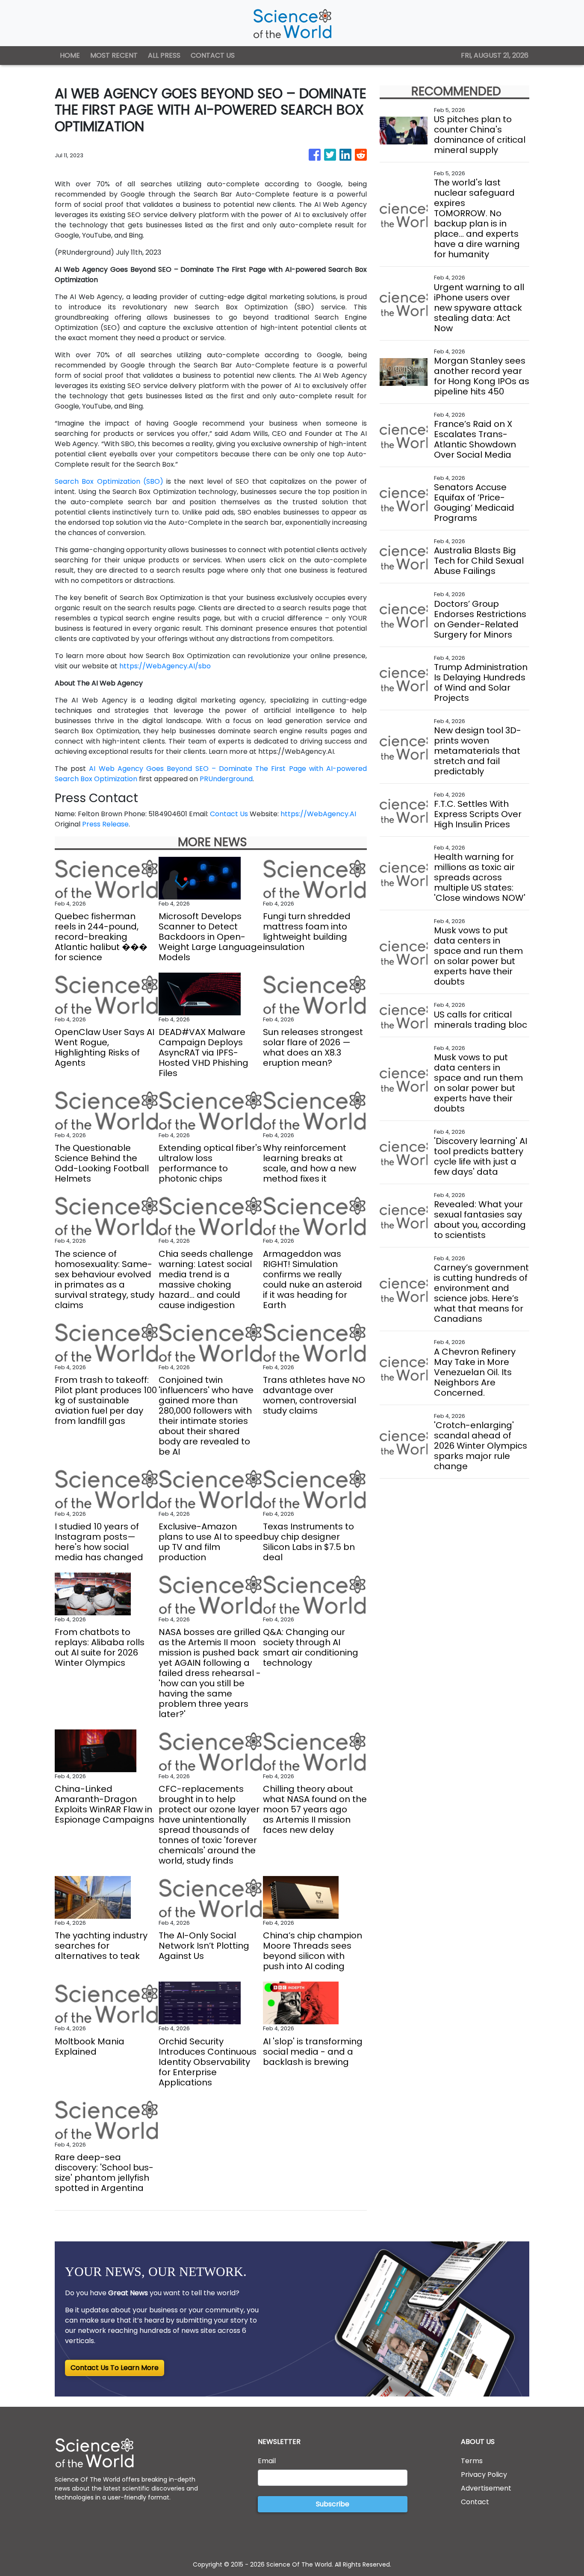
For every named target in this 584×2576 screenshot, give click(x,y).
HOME (70, 55)
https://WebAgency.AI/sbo (165, 666)
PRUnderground (226, 779)
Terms (472, 2461)
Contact (475, 2502)
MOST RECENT (114, 55)
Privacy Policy (484, 2475)
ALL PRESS (164, 55)
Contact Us (229, 814)
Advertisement (486, 2488)
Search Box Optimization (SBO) (109, 481)
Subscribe (333, 2504)
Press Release (105, 824)
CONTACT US (213, 55)
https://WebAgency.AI (318, 814)
